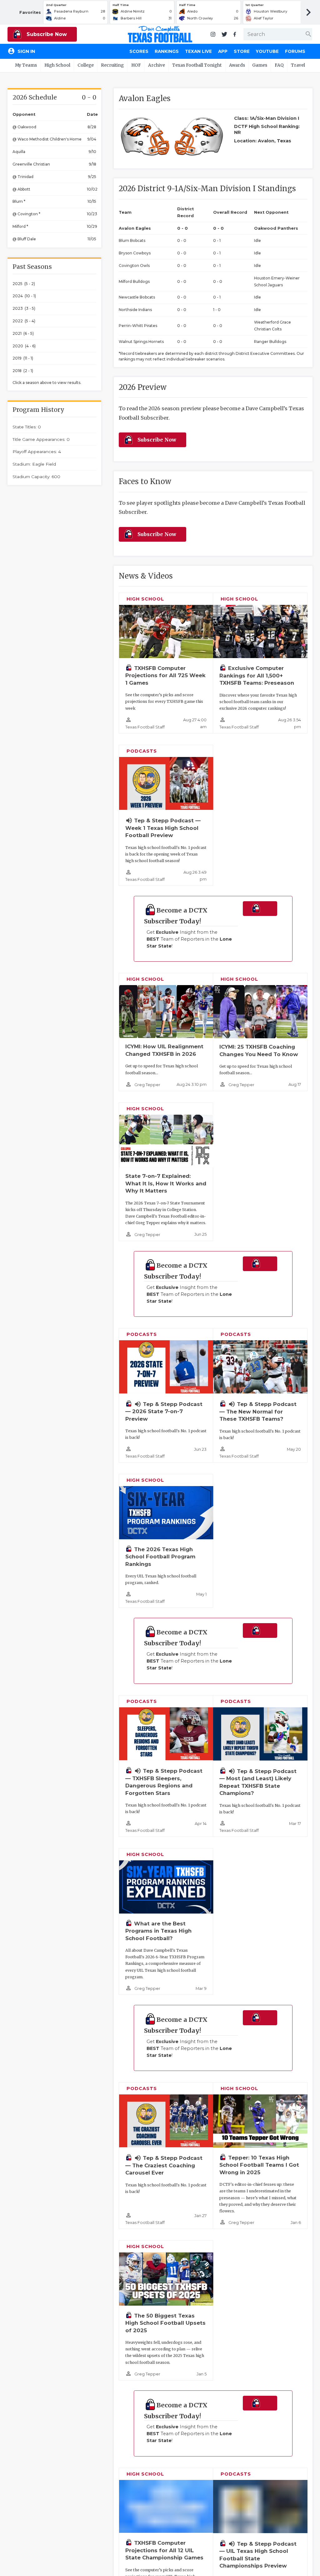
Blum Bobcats (132, 240)
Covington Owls (134, 266)
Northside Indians (135, 310)
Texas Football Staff (145, 727)
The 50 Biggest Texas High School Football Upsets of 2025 (165, 2323)
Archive (157, 65)
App (223, 51)
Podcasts (142, 751)
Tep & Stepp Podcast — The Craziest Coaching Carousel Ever (164, 2165)
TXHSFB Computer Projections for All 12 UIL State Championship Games (164, 2550)
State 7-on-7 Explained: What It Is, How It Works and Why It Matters (166, 1183)
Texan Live (198, 51)
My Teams (26, 65)
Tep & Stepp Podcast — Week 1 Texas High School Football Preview (163, 828)
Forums (295, 51)
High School (57, 65)
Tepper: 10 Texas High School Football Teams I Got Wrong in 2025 (259, 2165)
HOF (136, 65)
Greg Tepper (147, 1085)
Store (242, 51)
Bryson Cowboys (135, 253)
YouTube (267, 51)
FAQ (279, 65)
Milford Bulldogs (134, 281)
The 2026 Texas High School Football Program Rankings (160, 1557)
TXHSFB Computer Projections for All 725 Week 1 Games (165, 675)
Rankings (167, 51)
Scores (139, 51)
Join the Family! (260, 909)
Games (260, 65)
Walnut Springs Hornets (141, 342)
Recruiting (112, 65)
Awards (237, 65)
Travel (298, 65)
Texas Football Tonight (197, 65)
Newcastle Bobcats (137, 297)
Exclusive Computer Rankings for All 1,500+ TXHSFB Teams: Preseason (257, 675)
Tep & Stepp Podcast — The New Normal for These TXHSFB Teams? (258, 1411)
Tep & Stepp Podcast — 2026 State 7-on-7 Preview (164, 1411)
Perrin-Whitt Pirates (138, 326)
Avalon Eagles (135, 228)
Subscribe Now (46, 34)
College (86, 65)
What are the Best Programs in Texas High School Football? (158, 1931)
